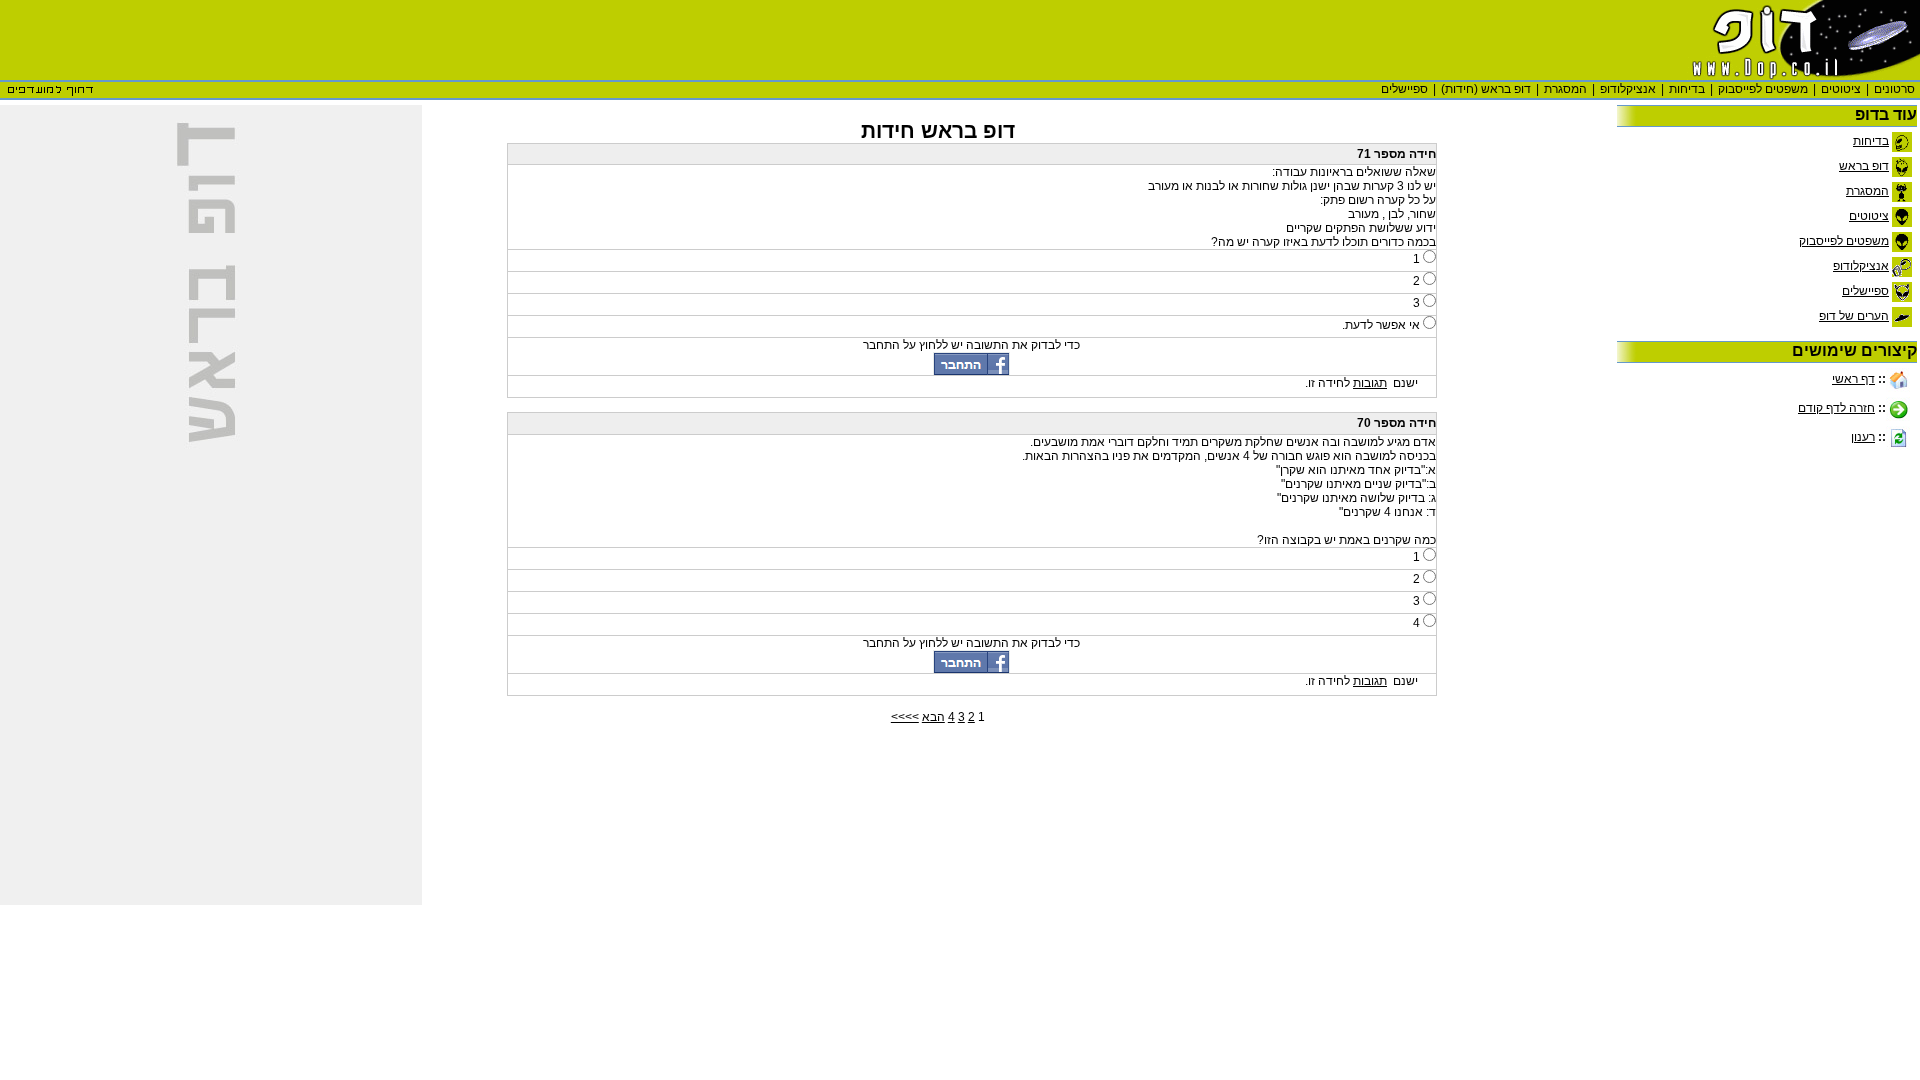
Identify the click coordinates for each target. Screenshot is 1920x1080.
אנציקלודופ (1628, 89)
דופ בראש (1864, 166)
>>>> (905, 717)
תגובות (1370, 383)
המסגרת (1565, 89)
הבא (933, 717)
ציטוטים (1841, 89)
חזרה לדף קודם (1836, 408)
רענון (1863, 437)
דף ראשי (1853, 379)
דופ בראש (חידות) (1486, 89)
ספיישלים (1404, 89)
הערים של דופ (1854, 316)
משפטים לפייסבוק (1763, 89)
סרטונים (1894, 89)
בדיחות (1687, 89)
